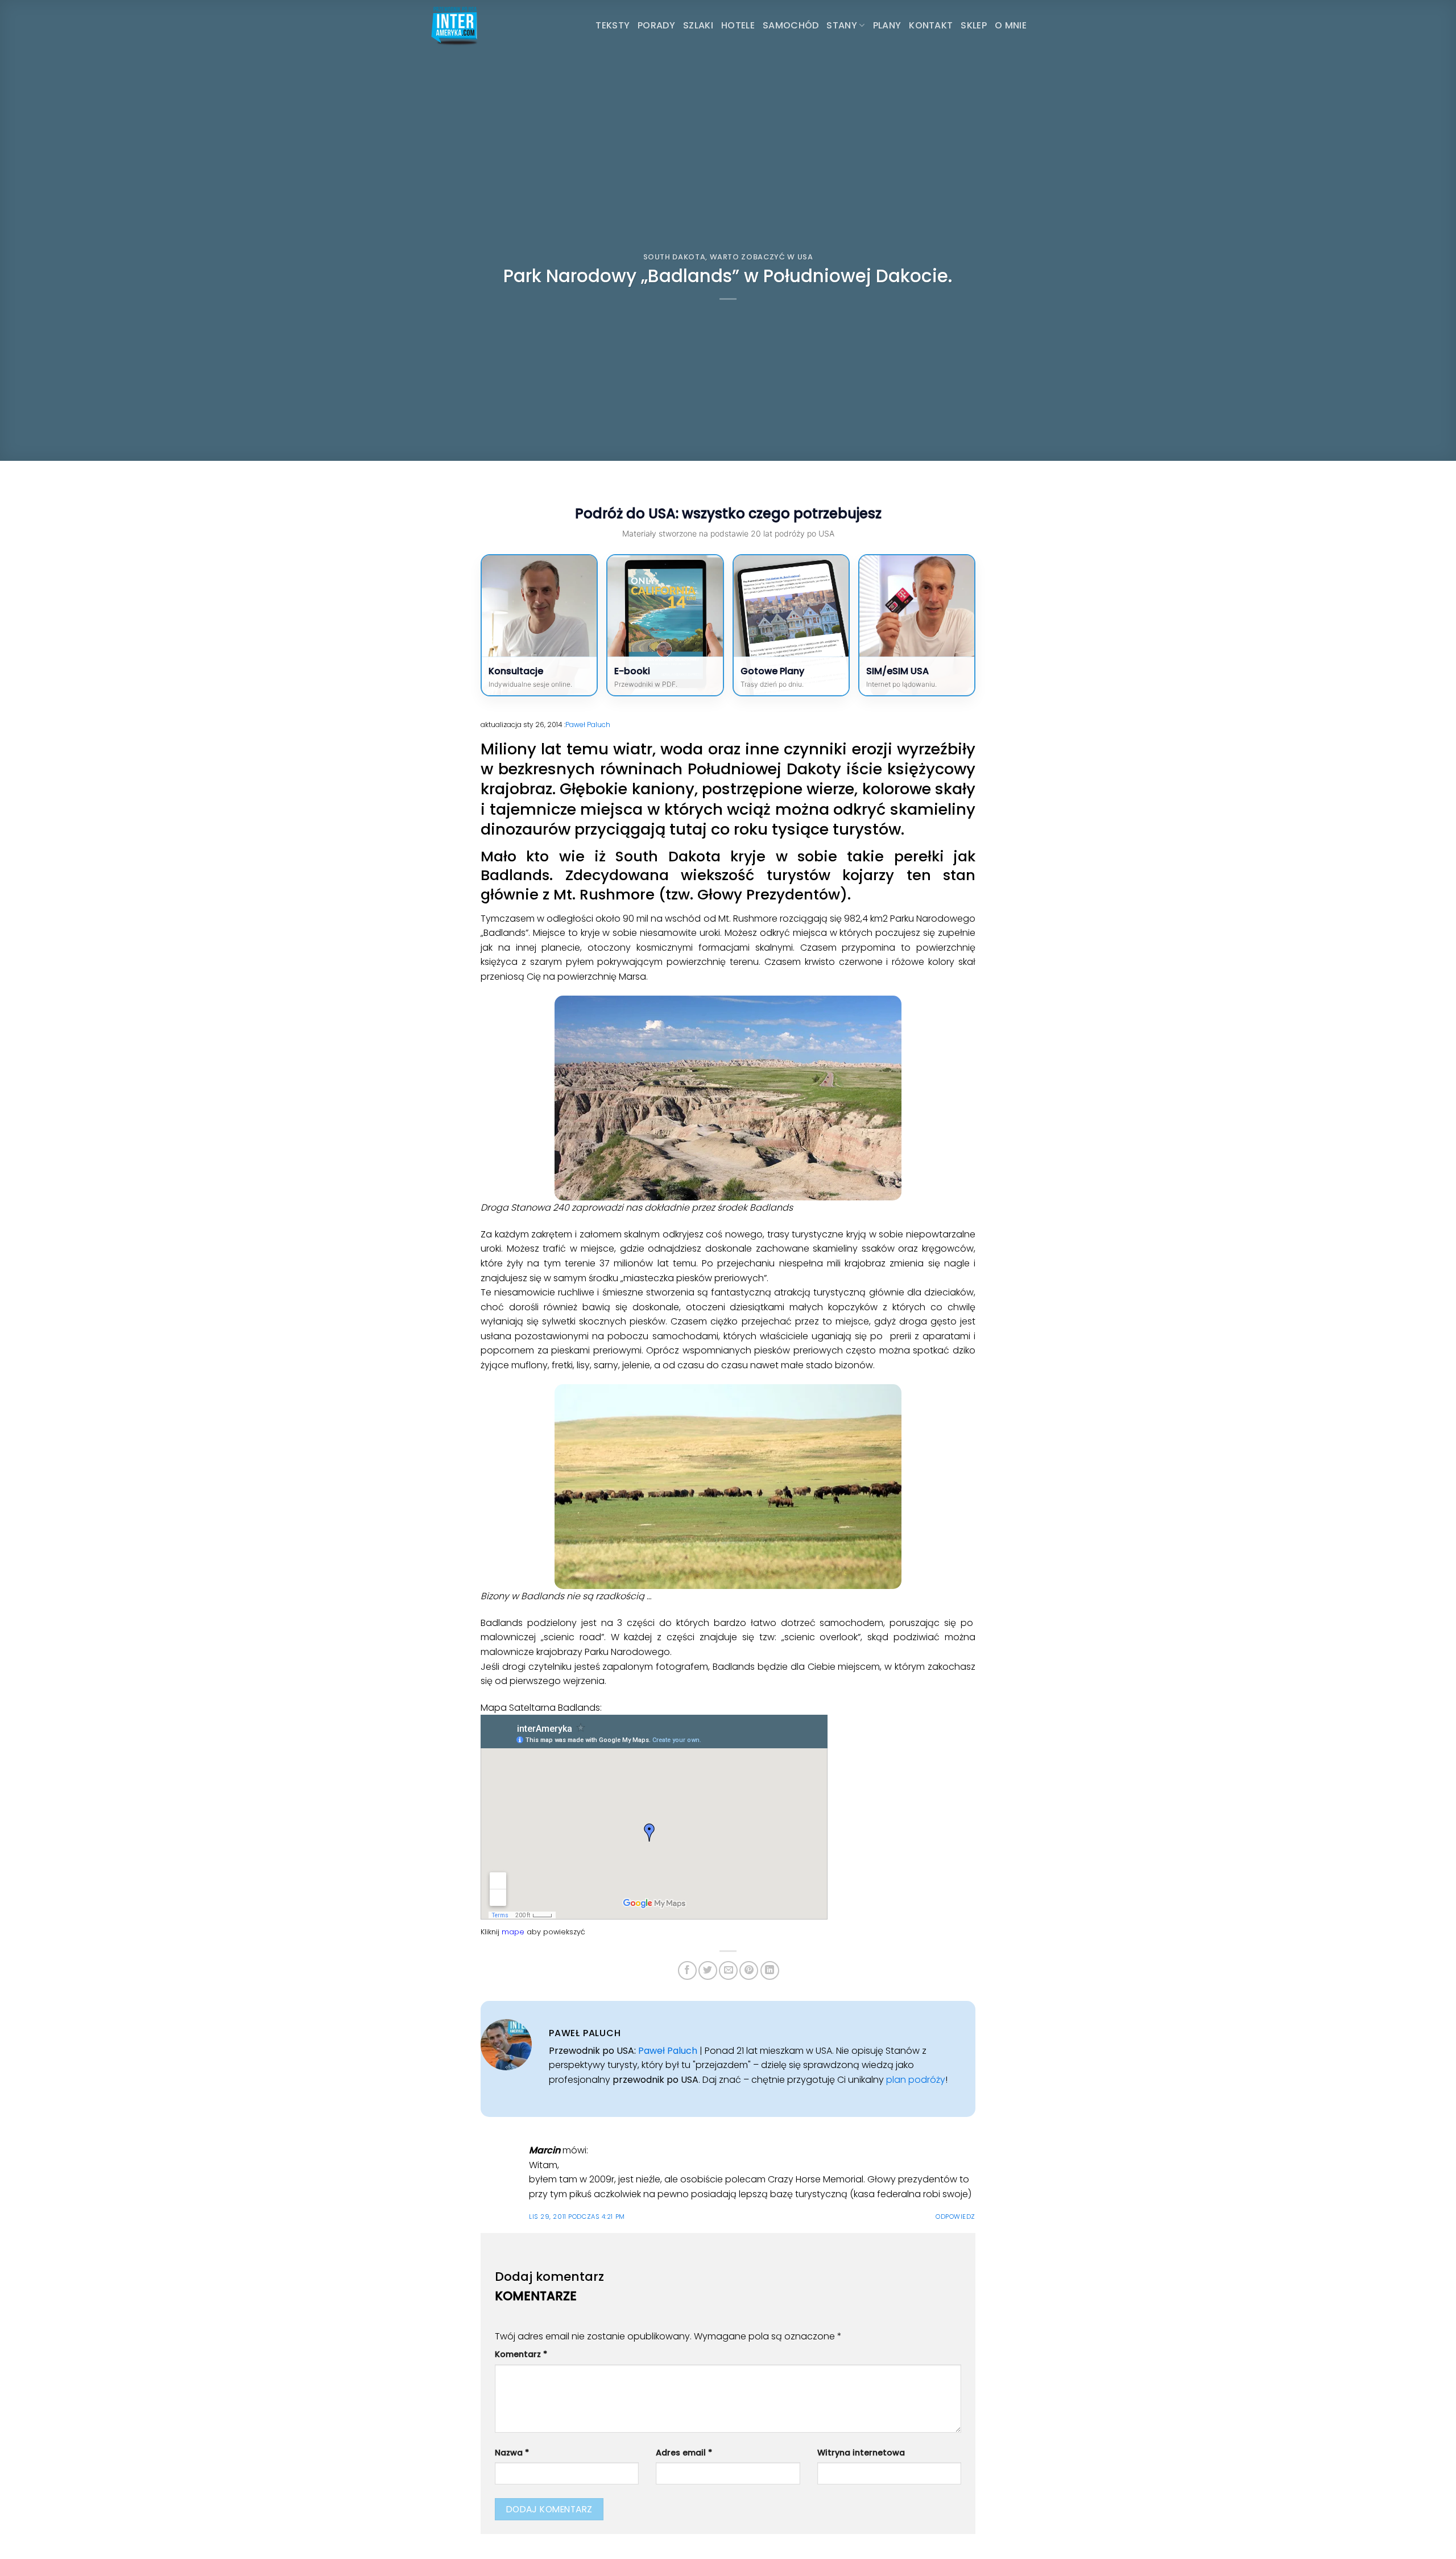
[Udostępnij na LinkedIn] (770, 1970)
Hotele (738, 25)
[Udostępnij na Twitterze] (708, 1970)
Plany (887, 25)
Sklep (974, 25)
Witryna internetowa (861, 2453)
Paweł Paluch (588, 725)
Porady (656, 25)
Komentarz (521, 2354)
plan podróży (916, 2080)
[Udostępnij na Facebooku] (687, 1970)
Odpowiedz (955, 2217)
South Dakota (675, 257)
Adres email (684, 2453)
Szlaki (698, 25)
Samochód (791, 25)
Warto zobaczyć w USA (762, 257)
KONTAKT (931, 25)
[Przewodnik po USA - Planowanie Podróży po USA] (486, 26)
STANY (842, 25)
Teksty (613, 25)
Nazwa (512, 2453)
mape (513, 1932)
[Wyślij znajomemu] (728, 1970)
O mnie (1011, 25)
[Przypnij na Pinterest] (749, 1970)
